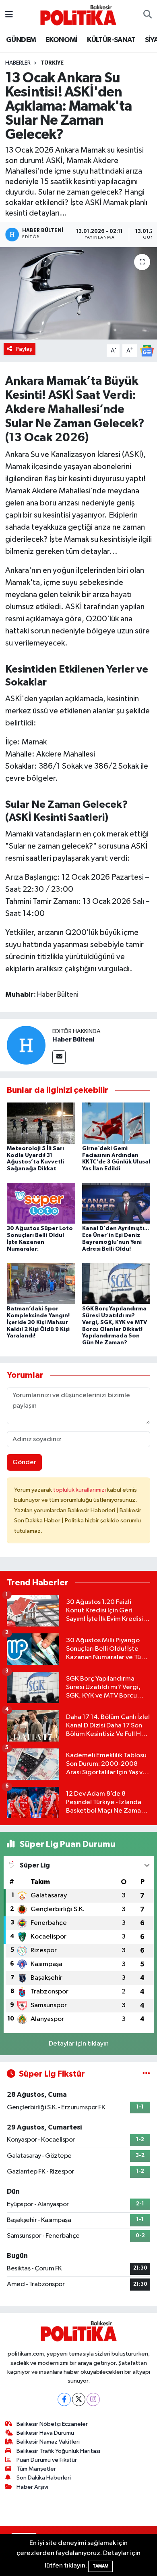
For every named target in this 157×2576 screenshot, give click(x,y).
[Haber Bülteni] (26, 1045)
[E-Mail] (59, 1057)
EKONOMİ (62, 40)
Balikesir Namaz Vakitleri (48, 2442)
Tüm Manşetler (36, 2469)
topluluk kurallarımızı (80, 1490)
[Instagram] (93, 2399)
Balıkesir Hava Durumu (45, 2433)
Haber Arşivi (32, 2487)
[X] (79, 2399)
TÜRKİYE (52, 63)
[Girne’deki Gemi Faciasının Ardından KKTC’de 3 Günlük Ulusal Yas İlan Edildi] (116, 1123)
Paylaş (24, 349)
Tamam (100, 2566)
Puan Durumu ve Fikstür (47, 2460)
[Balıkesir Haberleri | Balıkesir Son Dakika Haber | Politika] (78, 15)
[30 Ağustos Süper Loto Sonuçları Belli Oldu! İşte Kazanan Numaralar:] (41, 1203)
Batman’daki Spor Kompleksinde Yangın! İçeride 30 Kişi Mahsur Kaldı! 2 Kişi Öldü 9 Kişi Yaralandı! (38, 1322)
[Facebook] (64, 2399)
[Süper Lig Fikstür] (146, 2074)
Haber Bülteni (73, 1040)
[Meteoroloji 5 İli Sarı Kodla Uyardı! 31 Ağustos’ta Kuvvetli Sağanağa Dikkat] (41, 1123)
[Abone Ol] (147, 351)
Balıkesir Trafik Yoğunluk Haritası (58, 2451)
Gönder (24, 1462)
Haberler (18, 63)
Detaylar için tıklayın (79, 2044)
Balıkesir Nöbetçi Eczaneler (52, 2424)
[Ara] (148, 15)
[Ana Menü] (9, 15)
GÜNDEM (21, 40)
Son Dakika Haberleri (44, 2478)
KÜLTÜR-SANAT (111, 40)
